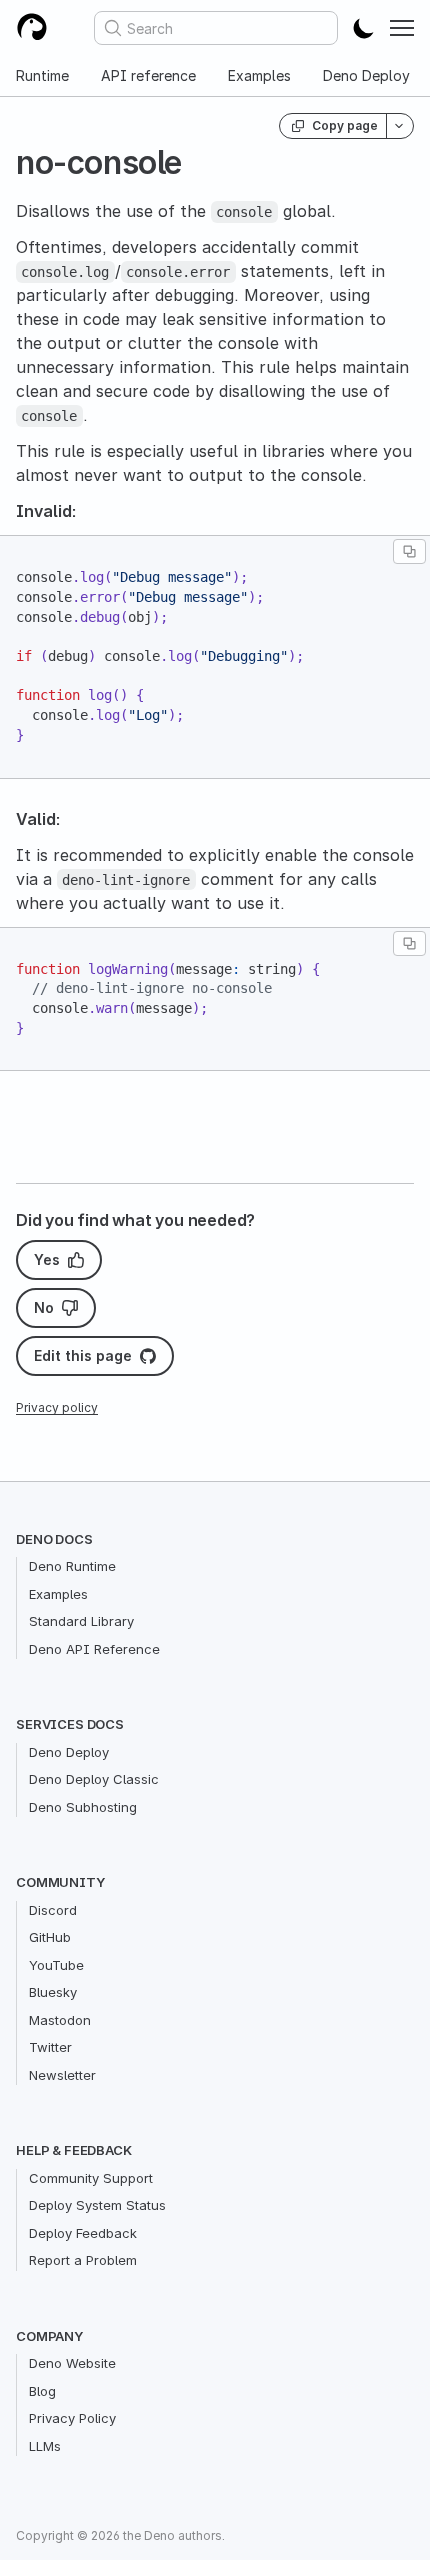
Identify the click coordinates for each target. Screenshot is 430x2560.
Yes (47, 1259)
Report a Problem (83, 2260)
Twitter (50, 2047)
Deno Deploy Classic (94, 1779)
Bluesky (53, 1992)
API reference (148, 75)
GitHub (50, 1937)
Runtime (42, 75)
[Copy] (409, 551)
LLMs (45, 2446)
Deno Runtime (72, 1566)
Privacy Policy (72, 2418)
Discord (53, 1910)
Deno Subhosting (83, 1807)
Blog (42, 2391)
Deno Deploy (366, 75)
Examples (259, 75)
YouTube (56, 1965)
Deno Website (72, 2363)
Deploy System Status (97, 2205)
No (44, 1307)
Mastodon (60, 2020)
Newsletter (62, 2075)
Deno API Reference (94, 1649)
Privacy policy (57, 1407)
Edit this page (83, 1355)
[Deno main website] (32, 28)
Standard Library (81, 1621)
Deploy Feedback (83, 2233)
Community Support (91, 2178)
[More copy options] (400, 126)
